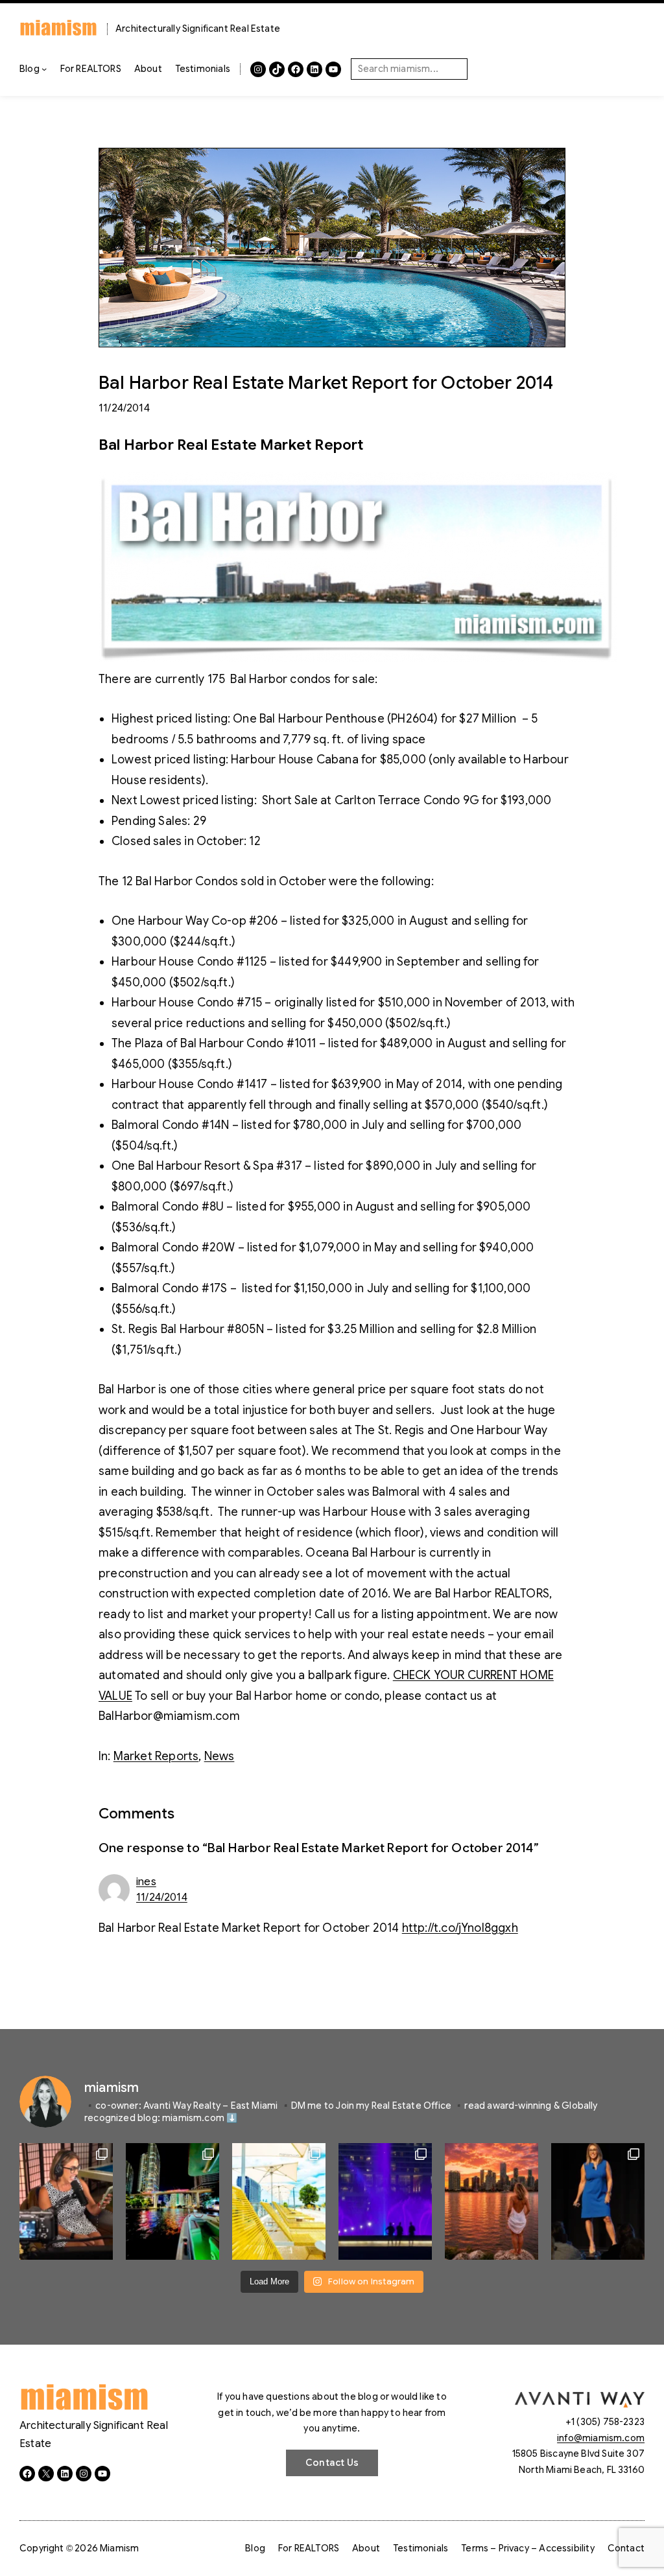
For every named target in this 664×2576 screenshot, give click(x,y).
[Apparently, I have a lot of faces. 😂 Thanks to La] (66, 2201)
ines (146, 1882)
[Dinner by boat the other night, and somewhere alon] (172, 2201)
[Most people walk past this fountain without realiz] (385, 2201)
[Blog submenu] (44, 69)
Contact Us (332, 2463)
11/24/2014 (162, 1897)
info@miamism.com (601, 2438)
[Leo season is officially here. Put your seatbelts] (492, 2201)
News (219, 1756)
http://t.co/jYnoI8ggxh (460, 1928)
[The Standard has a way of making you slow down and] (279, 2201)
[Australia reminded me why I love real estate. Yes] (598, 2201)
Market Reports (156, 1756)
